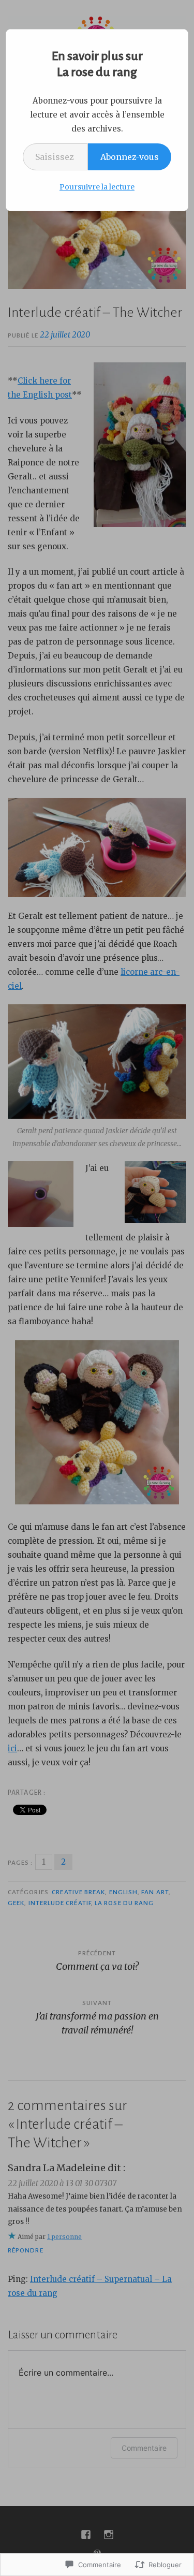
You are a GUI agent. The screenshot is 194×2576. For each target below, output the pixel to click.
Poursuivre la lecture (97, 187)
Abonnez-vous (130, 157)
